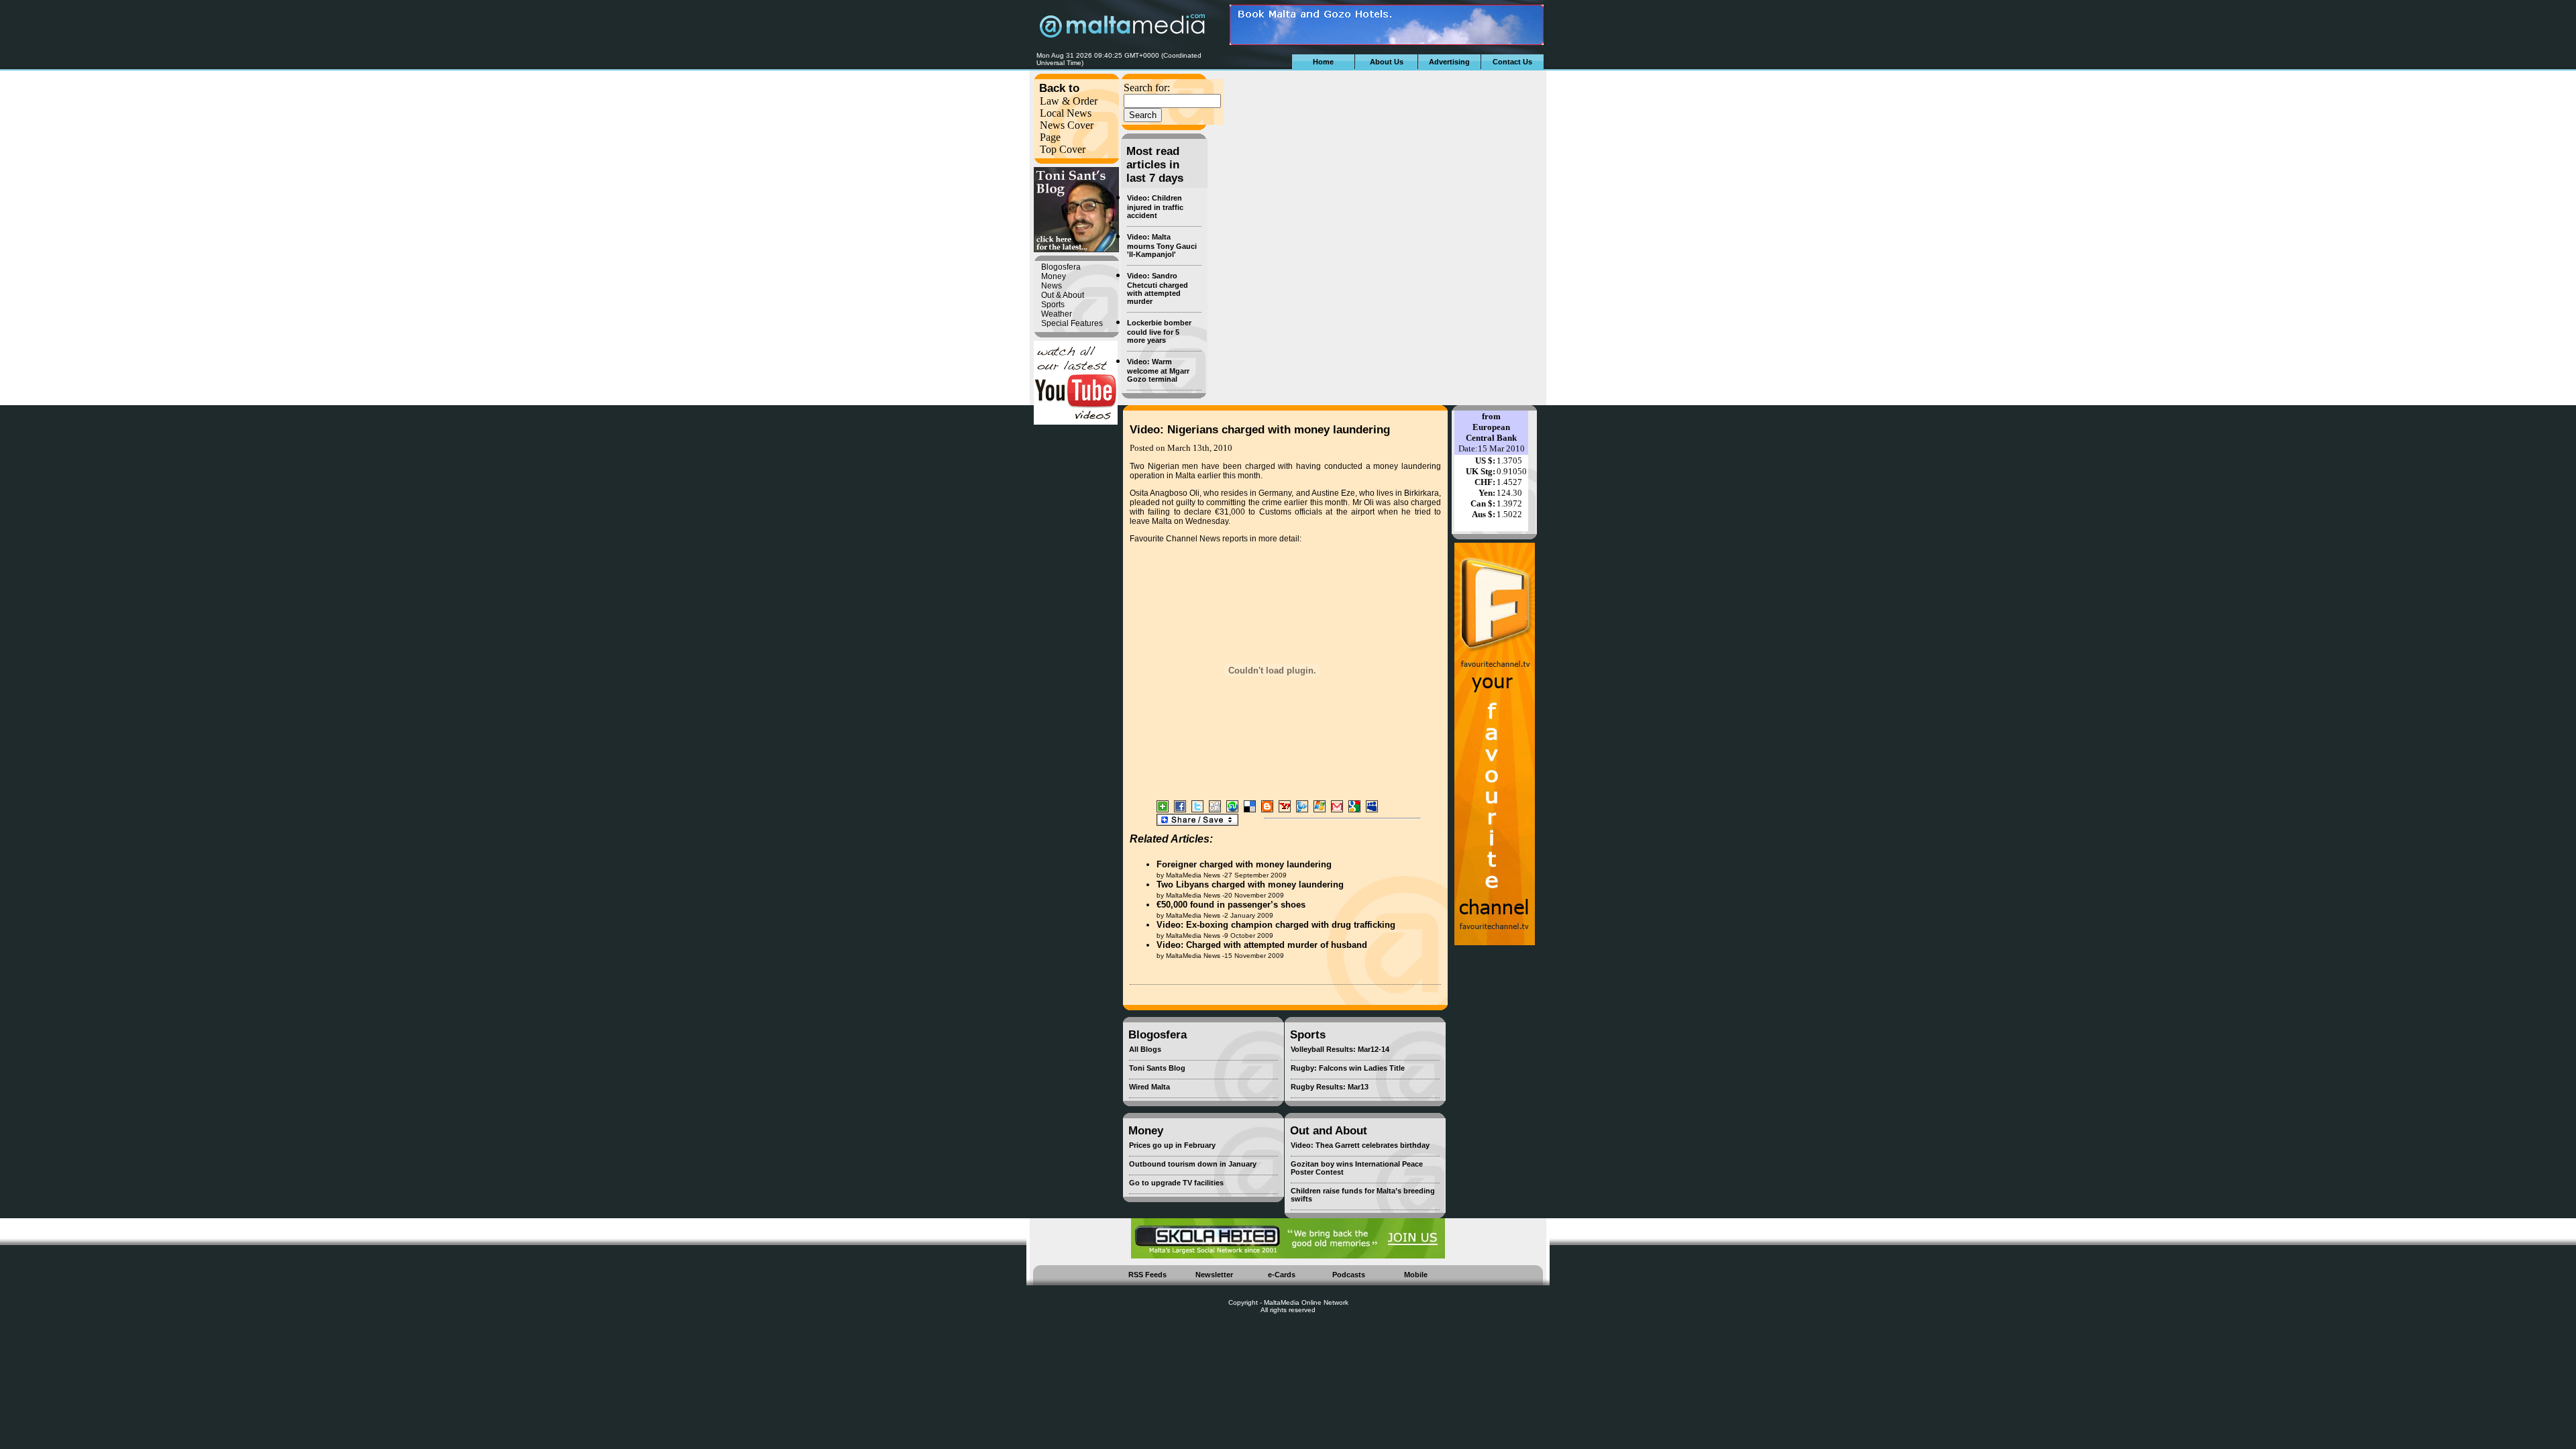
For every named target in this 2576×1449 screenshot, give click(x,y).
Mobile (1416, 1275)
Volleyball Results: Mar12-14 (1340, 1049)
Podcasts (1349, 1275)
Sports (1053, 305)
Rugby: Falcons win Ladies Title (1348, 1068)
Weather (1057, 314)
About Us (1387, 62)
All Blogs (1145, 1049)
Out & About (1063, 295)
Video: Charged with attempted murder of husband (1262, 945)
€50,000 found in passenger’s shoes (1231, 905)
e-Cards (1282, 1275)
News (1052, 286)
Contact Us (1512, 62)
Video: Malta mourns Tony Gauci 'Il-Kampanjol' (1162, 246)
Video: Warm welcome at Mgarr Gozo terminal (1158, 370)
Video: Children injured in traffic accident (1155, 207)
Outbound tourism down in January (1193, 1164)
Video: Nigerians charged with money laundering (1260, 430)
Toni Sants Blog (1157, 1068)
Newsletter (1214, 1275)
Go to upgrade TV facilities (1176, 1183)
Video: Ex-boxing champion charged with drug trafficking (1276, 925)
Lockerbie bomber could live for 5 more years (1159, 331)
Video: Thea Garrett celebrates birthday (1360, 1145)
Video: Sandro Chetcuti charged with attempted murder (1158, 288)
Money (1054, 276)
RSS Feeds (1147, 1275)
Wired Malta (1149, 1087)
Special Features (1072, 323)
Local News (1066, 113)
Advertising (1449, 62)
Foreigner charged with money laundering (1244, 864)
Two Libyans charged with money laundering (1250, 884)
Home (1323, 62)
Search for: (1147, 88)
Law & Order (1069, 101)
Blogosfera (1061, 267)
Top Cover (1063, 149)
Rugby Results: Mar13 (1330, 1087)
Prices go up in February (1172, 1145)
